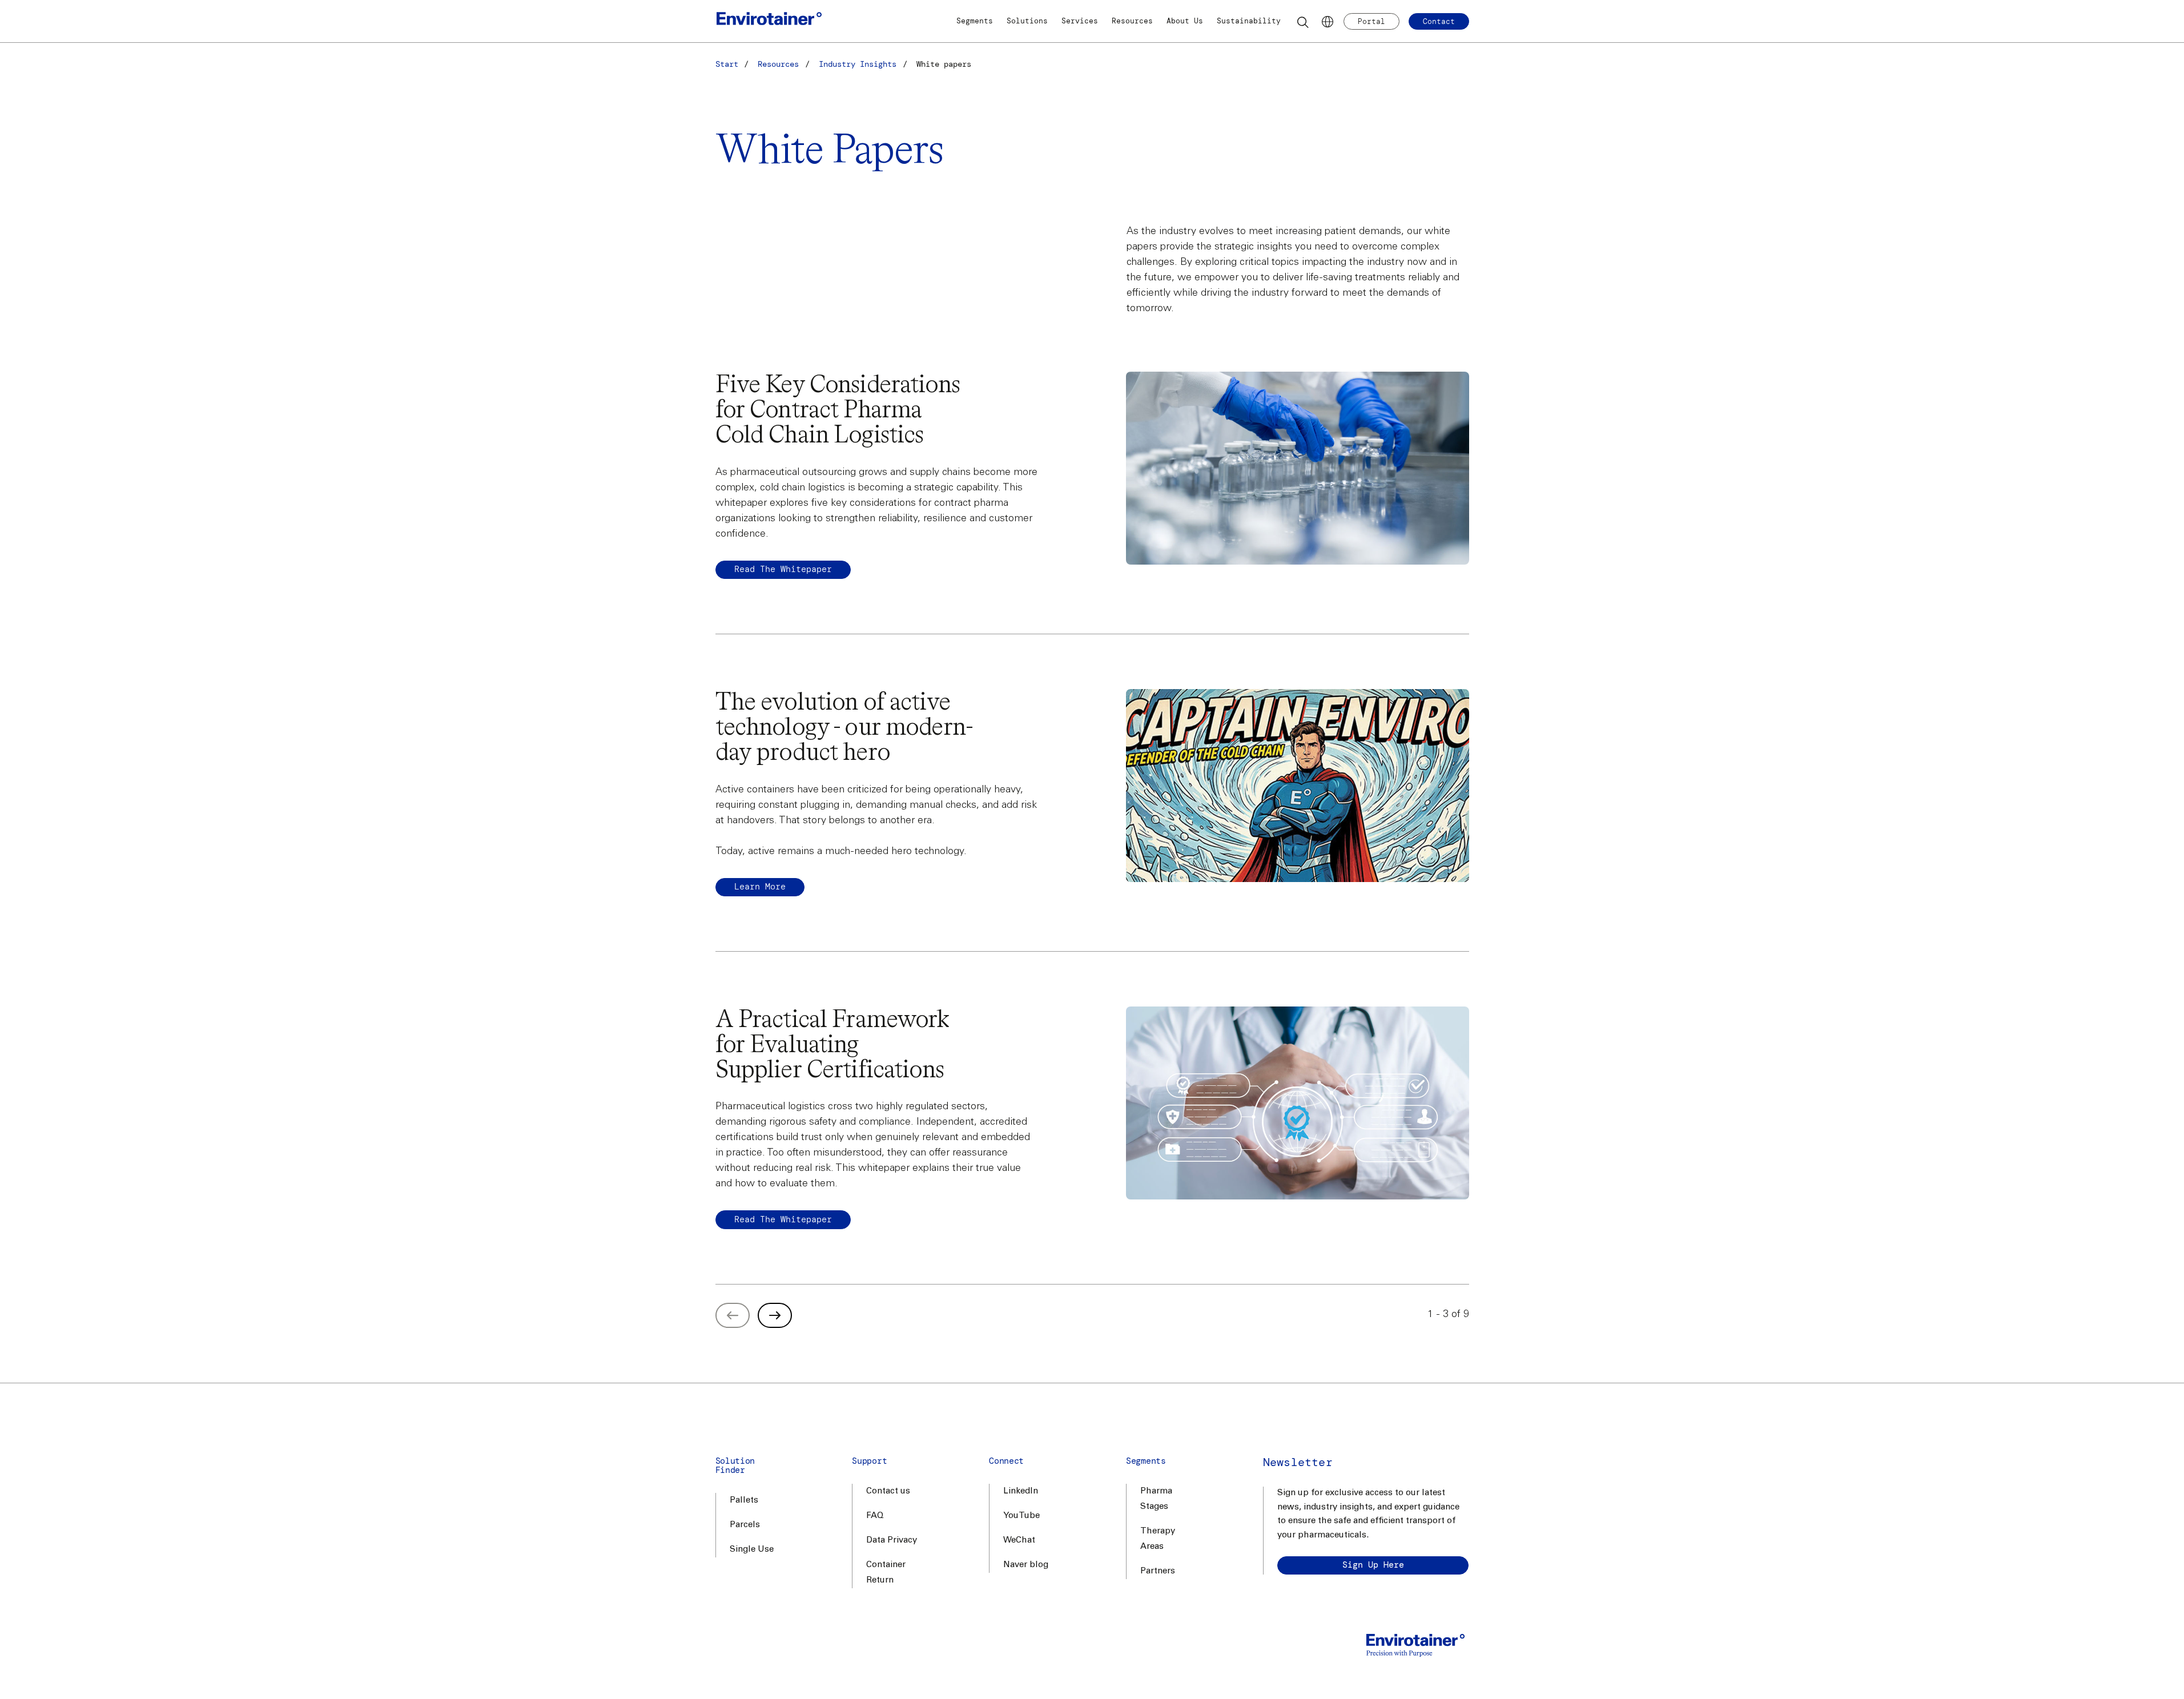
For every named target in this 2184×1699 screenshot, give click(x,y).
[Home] (769, 21)
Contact (1439, 21)
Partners (1158, 1571)
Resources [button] (1132, 21)
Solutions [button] (1027, 21)
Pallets (744, 1501)
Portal (1371, 21)
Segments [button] (975, 21)
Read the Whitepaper (783, 569)
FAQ (875, 1516)
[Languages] (1328, 22)
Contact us (888, 1491)
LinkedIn (1021, 1491)
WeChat (1019, 1541)
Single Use (752, 1550)
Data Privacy (892, 1541)
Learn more (760, 887)
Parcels (745, 1525)
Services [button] (1080, 21)
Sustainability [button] (1249, 21)
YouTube (1021, 1516)
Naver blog (1026, 1565)
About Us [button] (1185, 21)
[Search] (1304, 22)
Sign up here (1373, 1565)
